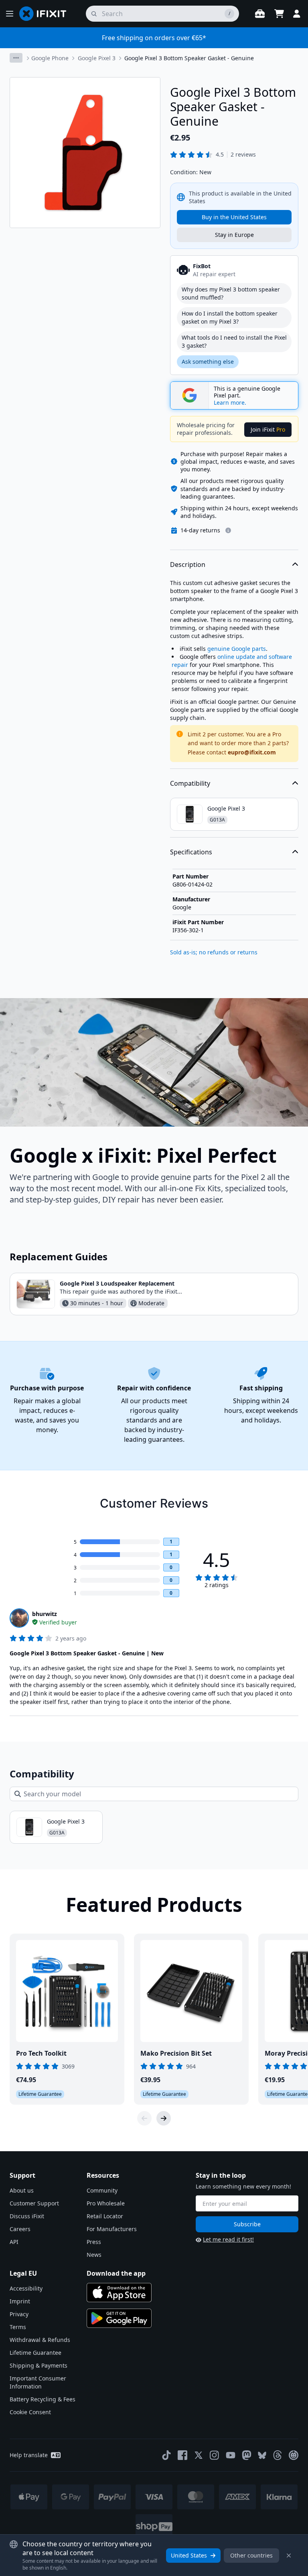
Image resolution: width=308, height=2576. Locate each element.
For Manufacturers (112, 2229)
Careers (20, 2229)
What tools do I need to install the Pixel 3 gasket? (234, 341)
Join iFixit (268, 429)
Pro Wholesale (106, 2203)
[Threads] (278, 2455)
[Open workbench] (260, 14)
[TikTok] (166, 2455)
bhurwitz (45, 1614)
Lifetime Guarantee (35, 2353)
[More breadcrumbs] (16, 58)
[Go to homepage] (46, 14)
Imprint (20, 2301)
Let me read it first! (228, 2239)
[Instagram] (215, 2455)
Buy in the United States (234, 217)
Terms (18, 2327)
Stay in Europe (234, 235)
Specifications (191, 852)
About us (22, 2190)
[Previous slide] (144, 2118)
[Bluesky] (262, 2455)
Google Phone (50, 58)
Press (94, 2242)
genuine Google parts (237, 649)
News (94, 2255)
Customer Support (34, 2203)
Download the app (116, 2273)
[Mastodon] (247, 2455)
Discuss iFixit (27, 2216)
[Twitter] (199, 2455)
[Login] (297, 14)
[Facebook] (182, 2455)
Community (102, 2190)
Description (188, 565)
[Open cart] (279, 14)
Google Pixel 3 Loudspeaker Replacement (117, 1283)
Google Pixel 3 (97, 58)
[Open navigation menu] (10, 14)
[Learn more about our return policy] (228, 530)
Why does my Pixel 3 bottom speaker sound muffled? (231, 293)
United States (189, 2555)
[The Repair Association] (294, 2455)
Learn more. (230, 403)
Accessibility (26, 2288)
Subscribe (247, 2224)
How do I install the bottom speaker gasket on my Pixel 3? (230, 317)
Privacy (19, 2314)
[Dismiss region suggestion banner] (289, 2556)
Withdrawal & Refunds (40, 2340)
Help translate (29, 2455)
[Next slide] (164, 2118)
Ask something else (208, 362)
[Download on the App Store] (119, 2293)
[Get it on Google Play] (119, 2318)
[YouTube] (231, 2455)
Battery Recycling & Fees (43, 2399)
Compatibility (190, 783)
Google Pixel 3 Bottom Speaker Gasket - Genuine (189, 58)
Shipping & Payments (38, 2365)
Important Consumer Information (38, 2382)
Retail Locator (105, 2216)
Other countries (251, 2555)
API (14, 2242)
